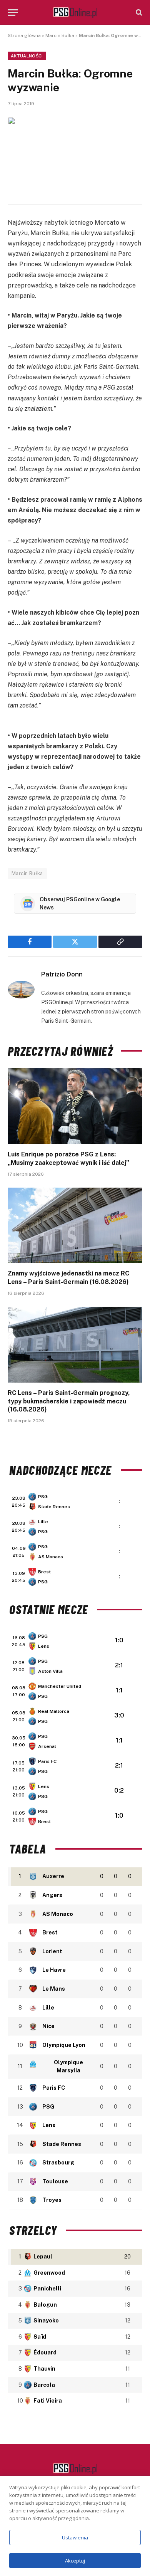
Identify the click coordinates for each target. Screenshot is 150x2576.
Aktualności (27, 56)
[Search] (138, 13)
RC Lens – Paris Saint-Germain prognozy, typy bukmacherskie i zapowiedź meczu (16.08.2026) (69, 1401)
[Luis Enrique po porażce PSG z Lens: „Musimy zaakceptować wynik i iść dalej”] (75, 1106)
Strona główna (24, 35)
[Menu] (13, 13)
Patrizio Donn (62, 974)
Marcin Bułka (60, 35)
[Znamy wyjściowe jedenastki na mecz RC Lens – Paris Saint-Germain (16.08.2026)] (75, 1226)
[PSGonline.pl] (75, 13)
